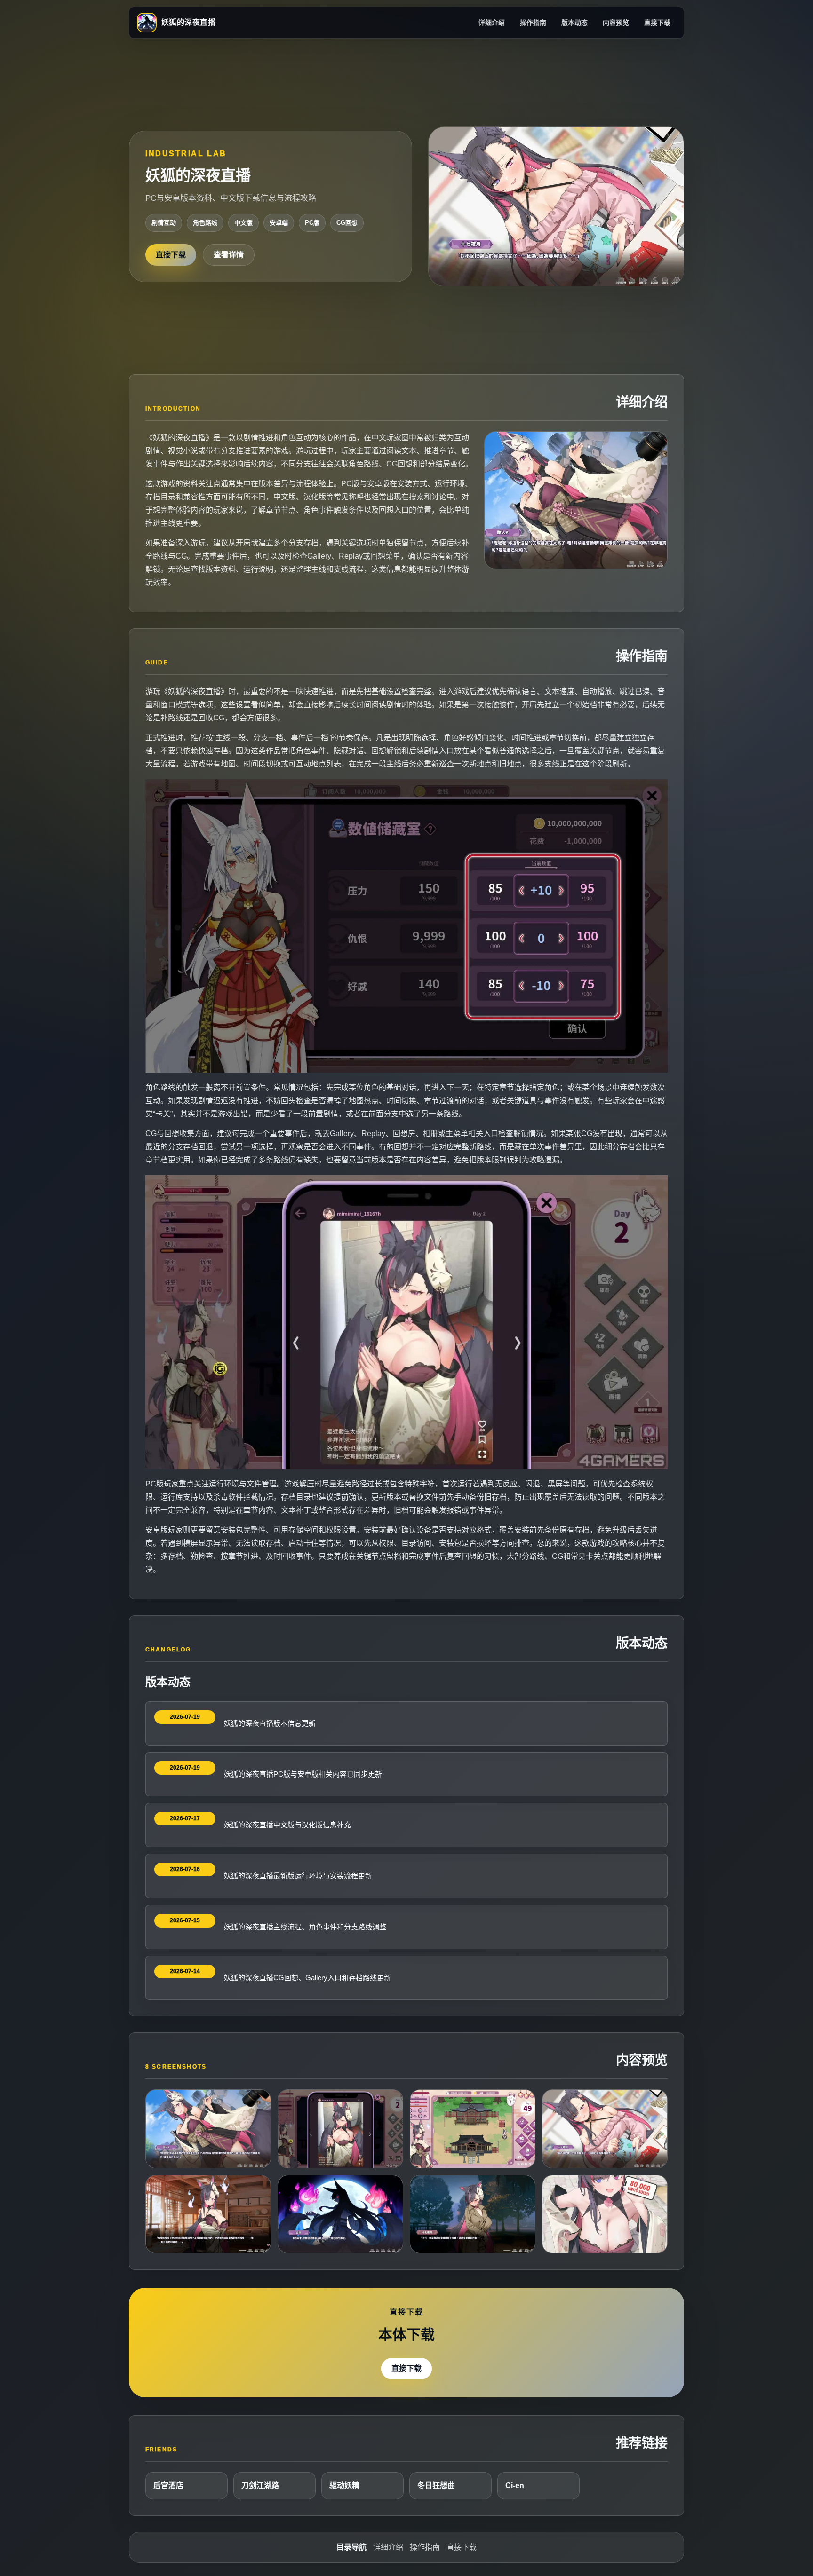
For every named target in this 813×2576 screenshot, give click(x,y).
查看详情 (229, 255)
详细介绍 (492, 23)
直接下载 (657, 23)
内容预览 (616, 23)
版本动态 (574, 23)
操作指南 (533, 23)
